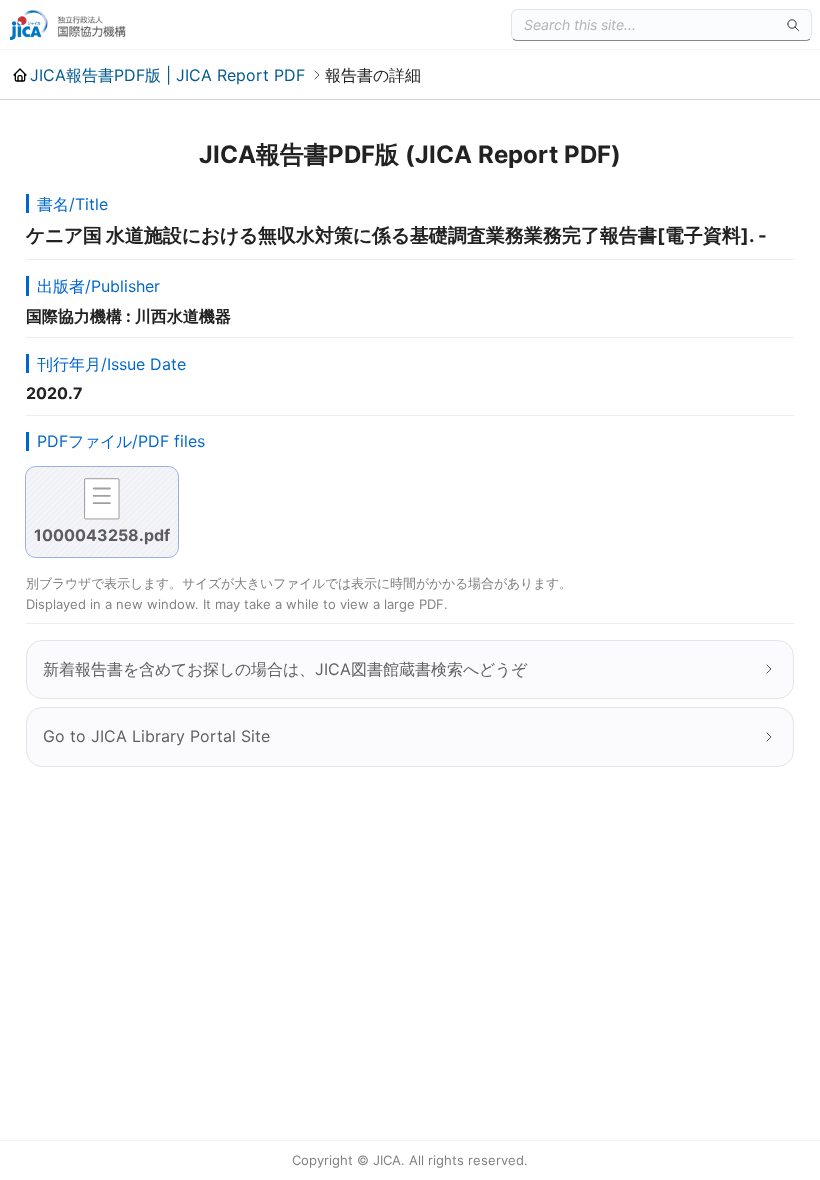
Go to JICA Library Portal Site (156, 736)
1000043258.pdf (102, 535)
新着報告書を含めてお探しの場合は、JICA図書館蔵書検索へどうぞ (285, 669)
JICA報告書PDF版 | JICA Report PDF (167, 75)
